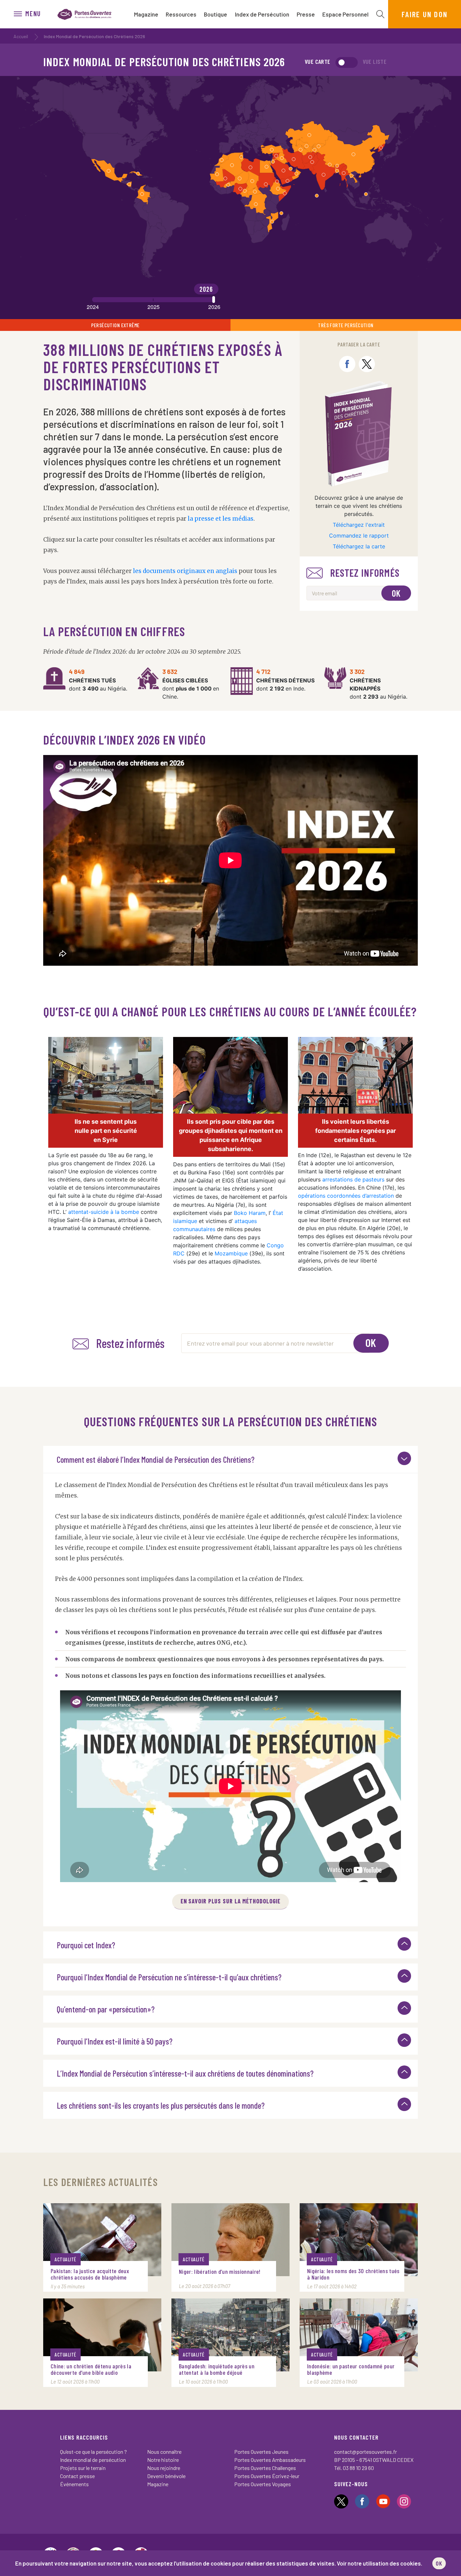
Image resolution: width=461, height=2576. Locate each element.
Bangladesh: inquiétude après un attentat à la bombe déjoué (217, 2369)
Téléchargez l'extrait (359, 525)
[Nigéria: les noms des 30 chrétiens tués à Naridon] (359, 2240)
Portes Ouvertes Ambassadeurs (270, 2460)
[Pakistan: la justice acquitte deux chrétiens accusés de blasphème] (102, 2240)
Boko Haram (250, 1213)
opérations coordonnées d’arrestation (346, 1196)
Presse (306, 14)
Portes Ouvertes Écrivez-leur (267, 2476)
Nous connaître (164, 2452)
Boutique (215, 14)
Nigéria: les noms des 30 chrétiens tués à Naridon (353, 2274)
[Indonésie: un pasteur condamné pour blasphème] (359, 2335)
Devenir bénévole (166, 2476)
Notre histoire (163, 2460)
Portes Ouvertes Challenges (265, 2468)
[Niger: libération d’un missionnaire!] (231, 2240)
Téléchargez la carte (359, 546)
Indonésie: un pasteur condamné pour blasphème (351, 2369)
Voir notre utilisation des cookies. (379, 2563)
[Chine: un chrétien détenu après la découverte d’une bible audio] (102, 2335)
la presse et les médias (221, 519)
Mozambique (231, 1253)
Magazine (146, 14)
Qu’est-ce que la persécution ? (93, 2452)
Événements (74, 2484)
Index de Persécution (262, 14)
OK (439, 2563)
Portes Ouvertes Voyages (263, 2484)
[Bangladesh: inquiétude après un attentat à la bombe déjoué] (231, 2335)
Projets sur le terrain (83, 2468)
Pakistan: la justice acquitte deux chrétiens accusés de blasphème (90, 2274)
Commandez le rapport (359, 536)
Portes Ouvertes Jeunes (261, 2452)
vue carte (318, 61)
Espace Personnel (345, 14)
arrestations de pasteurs (353, 1179)
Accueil (21, 36)
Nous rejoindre (164, 2468)
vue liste (375, 61)
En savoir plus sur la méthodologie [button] (231, 1901)
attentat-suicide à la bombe (104, 1212)
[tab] (231, 1459)
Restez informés (365, 573)
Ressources (181, 14)
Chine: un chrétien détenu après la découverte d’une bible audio (91, 2369)
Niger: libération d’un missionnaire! (220, 2272)
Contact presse (77, 2476)
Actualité (65, 2259)
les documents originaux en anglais (185, 571)
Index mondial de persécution (93, 2460)
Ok (396, 593)
